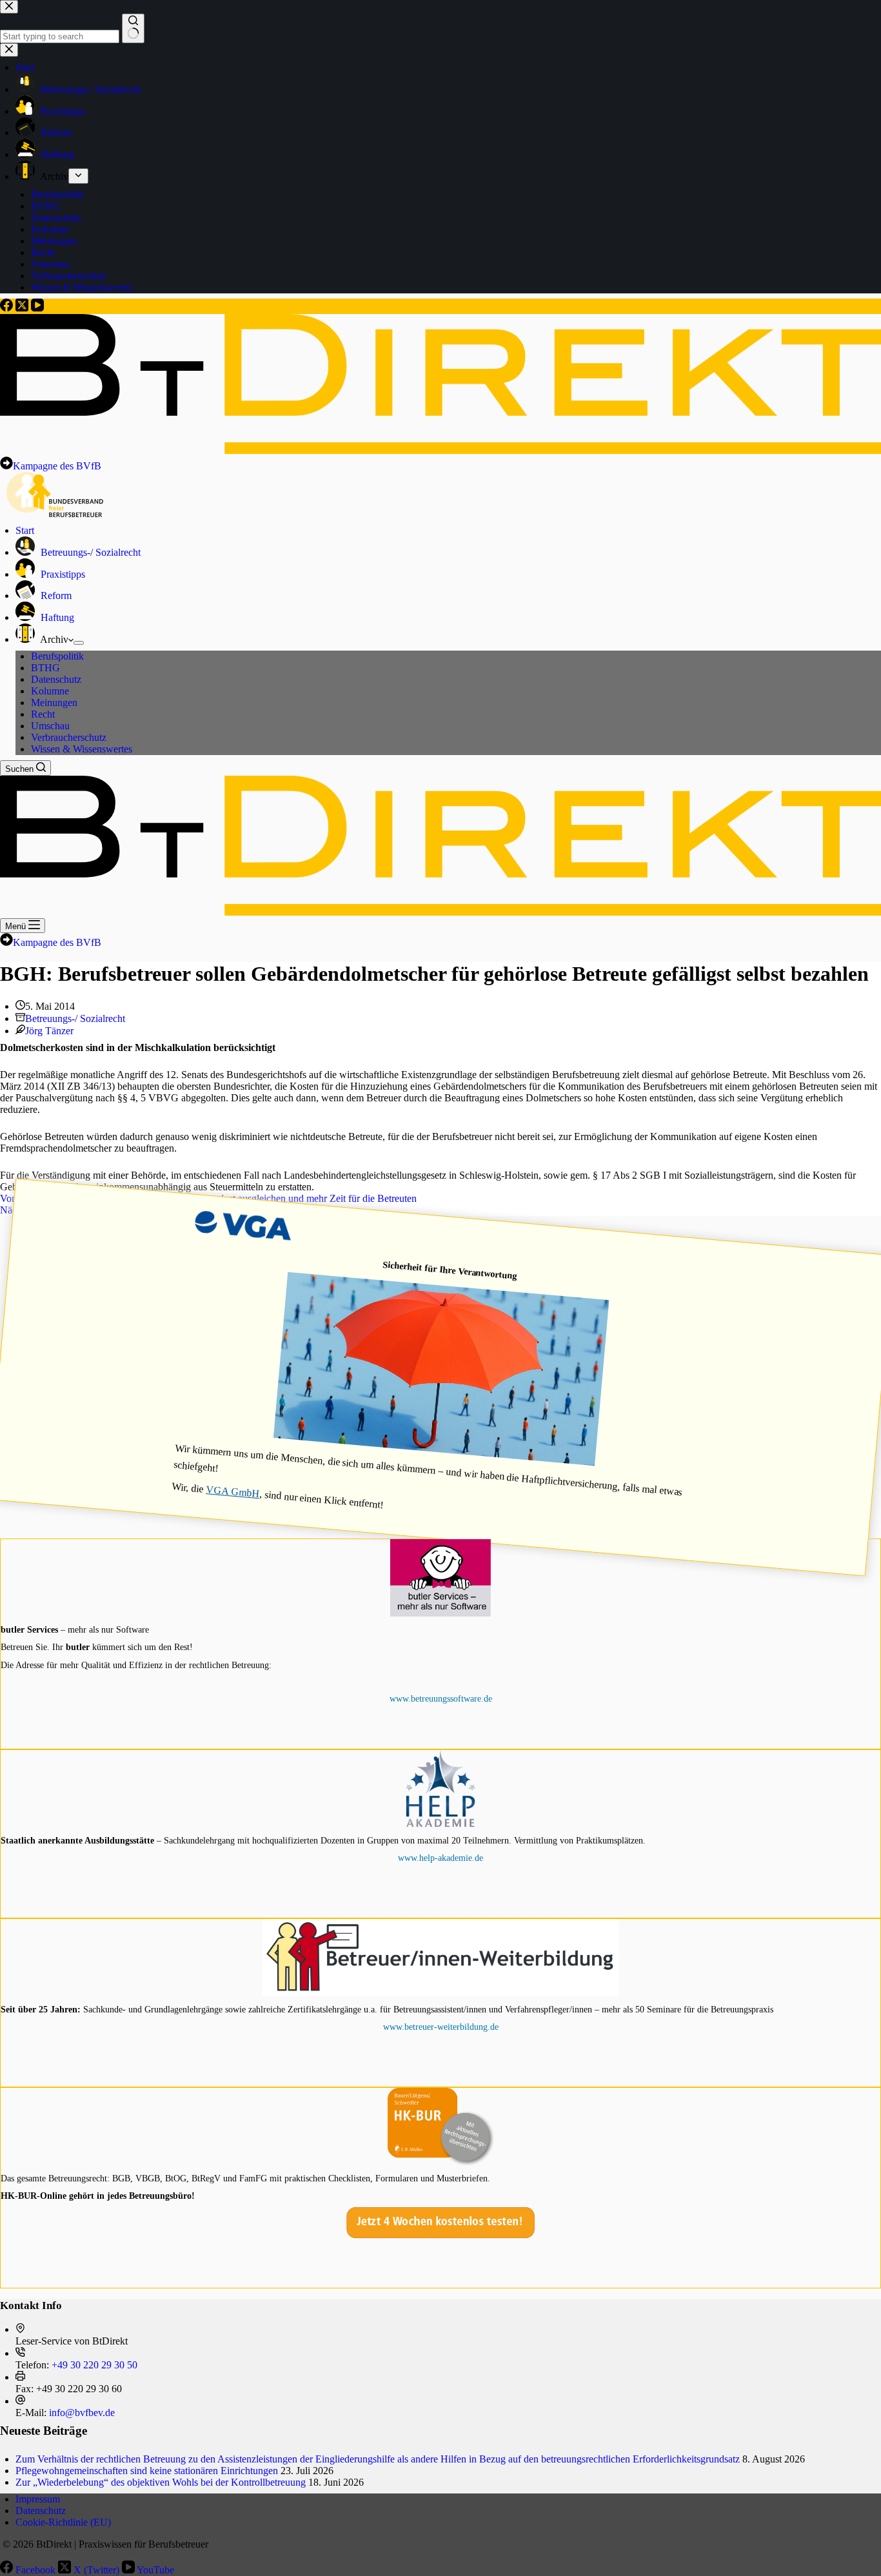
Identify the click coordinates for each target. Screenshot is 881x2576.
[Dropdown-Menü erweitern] (79, 643)
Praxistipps (62, 574)
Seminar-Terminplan (441, 2027)
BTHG (45, 668)
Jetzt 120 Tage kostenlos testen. (440, 1647)
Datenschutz (56, 679)
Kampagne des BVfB (57, 466)
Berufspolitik (57, 656)
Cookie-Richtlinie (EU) (63, 2522)
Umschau (50, 726)
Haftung (56, 617)
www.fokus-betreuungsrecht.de (440, 2228)
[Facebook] (8, 308)
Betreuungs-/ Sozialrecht (89, 552)
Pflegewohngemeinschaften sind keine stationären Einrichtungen (147, 2471)
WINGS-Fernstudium (440, 1890)
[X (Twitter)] (23, 308)
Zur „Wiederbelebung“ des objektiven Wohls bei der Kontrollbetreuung (161, 2482)
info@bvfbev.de (82, 2413)
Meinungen (54, 703)
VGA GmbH (233, 1491)
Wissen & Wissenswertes (82, 749)
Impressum (38, 2499)
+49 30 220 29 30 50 (94, 2365)
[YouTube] (37, 308)
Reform (55, 595)
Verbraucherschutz (69, 737)
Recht (43, 714)
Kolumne (50, 691)
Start (25, 530)
